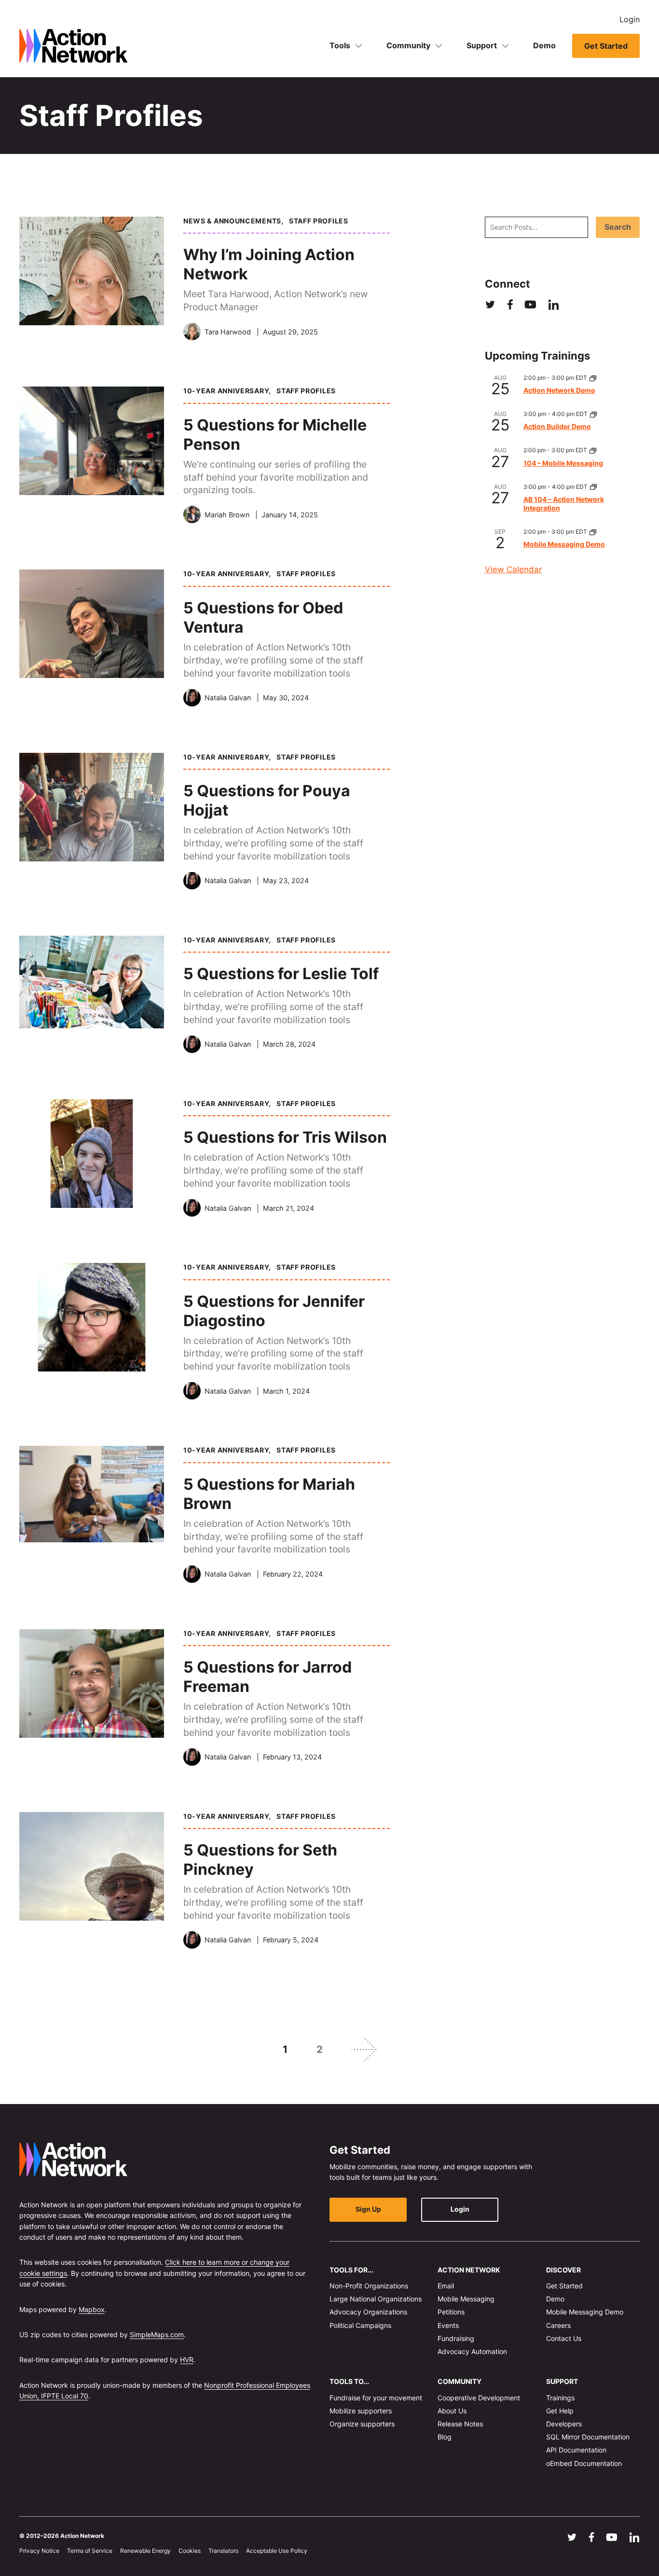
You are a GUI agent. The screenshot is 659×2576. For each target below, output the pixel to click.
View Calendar (513, 569)
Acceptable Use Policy (277, 2551)
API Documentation (576, 2450)
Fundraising (456, 2338)
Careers (558, 2325)
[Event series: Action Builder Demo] (593, 414)
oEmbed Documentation (584, 2463)
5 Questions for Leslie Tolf (281, 974)
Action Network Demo (559, 390)
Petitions (451, 2312)
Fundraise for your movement (376, 2397)
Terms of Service (90, 2551)
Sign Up (368, 2209)
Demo (544, 45)
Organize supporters (362, 2424)
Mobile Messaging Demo (564, 544)
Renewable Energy (145, 2551)
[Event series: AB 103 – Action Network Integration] (593, 487)
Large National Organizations (376, 2299)
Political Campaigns (360, 2325)
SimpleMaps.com (157, 2334)
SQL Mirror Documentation (588, 2437)
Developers (564, 2424)
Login (630, 19)
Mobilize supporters (361, 2411)
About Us (452, 2411)
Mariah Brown (227, 515)
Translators (223, 2551)
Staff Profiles (319, 221)
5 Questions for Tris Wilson (285, 1137)
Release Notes (460, 2424)
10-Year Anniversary (226, 391)
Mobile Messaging (466, 2299)
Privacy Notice (39, 2551)
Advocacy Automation (472, 2351)
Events (448, 2325)
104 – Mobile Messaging (563, 463)
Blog (445, 2437)
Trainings (560, 2397)
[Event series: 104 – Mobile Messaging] (593, 450)
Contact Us (564, 2338)
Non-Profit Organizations (369, 2286)
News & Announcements (232, 221)
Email (446, 2286)
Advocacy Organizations (368, 2312)
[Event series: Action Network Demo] (593, 378)
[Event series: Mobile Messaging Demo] (593, 532)
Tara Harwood (228, 332)
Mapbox (92, 2309)
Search (618, 227)
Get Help (560, 2411)
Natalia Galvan (228, 698)
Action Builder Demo (557, 426)
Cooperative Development (479, 2397)
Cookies (190, 2551)
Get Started (606, 46)
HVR (187, 2360)
